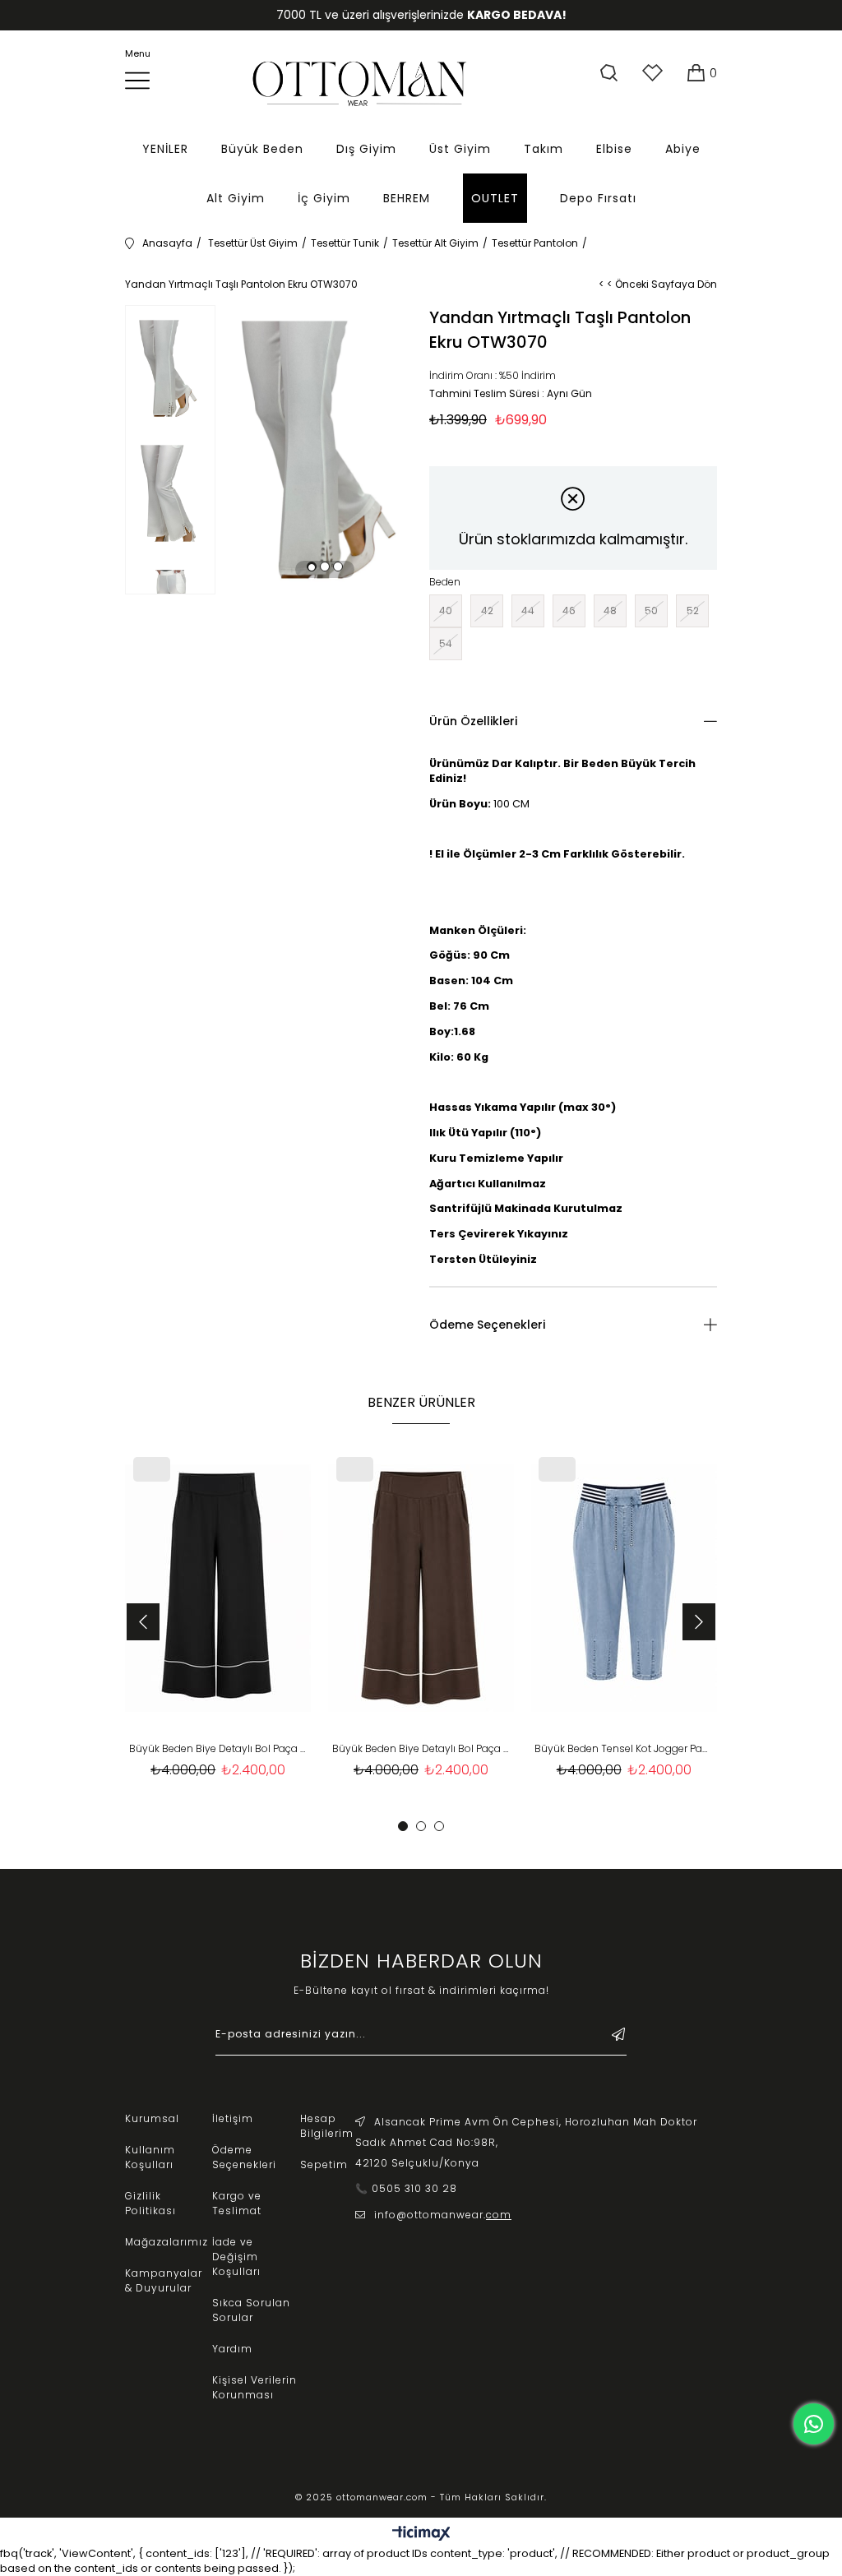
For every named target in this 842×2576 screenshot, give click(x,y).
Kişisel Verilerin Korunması (254, 2387)
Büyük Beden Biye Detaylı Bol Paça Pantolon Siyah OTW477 (218, 1748)
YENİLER (165, 149)
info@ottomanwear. (443, 2215)
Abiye (683, 149)
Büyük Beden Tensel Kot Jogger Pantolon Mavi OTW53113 (624, 1748)
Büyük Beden (262, 149)
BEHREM (407, 198)
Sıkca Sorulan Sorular (251, 2310)
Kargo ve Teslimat (237, 2203)
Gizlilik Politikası (150, 2203)
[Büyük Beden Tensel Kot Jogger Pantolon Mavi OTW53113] (624, 1589)
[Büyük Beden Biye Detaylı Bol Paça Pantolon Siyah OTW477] (218, 1589)
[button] (312, 567)
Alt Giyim (236, 198)
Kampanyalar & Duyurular (164, 2280)
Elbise (614, 149)
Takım (544, 149)
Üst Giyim (460, 149)
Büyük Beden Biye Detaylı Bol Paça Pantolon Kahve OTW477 (421, 1748)
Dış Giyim (366, 149)
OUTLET (495, 198)
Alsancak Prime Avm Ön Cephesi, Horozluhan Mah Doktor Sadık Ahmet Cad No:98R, (526, 2132)
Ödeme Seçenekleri (487, 1325)
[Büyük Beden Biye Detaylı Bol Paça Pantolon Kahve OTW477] (421, 1589)
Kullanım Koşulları (150, 2157)
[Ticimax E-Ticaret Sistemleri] (421, 2534)
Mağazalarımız (167, 2242)
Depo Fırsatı (598, 198)
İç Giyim (324, 198)
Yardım (232, 2349)
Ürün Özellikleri (473, 721)
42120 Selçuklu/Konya (417, 2163)
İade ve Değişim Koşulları (236, 2257)
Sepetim (324, 2164)
